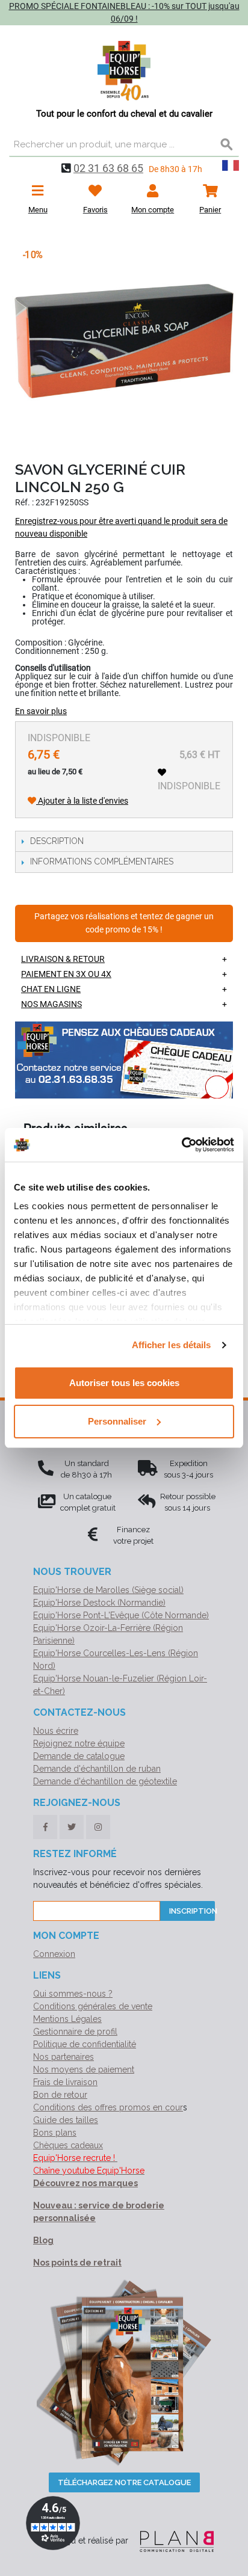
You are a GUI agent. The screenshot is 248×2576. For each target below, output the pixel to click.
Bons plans (55, 2133)
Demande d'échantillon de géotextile (105, 1781)
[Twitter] (72, 1827)
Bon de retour (60, 2095)
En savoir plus (41, 711)
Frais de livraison (65, 2082)
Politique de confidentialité (85, 2044)
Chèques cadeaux (68, 2145)
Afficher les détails (172, 1345)
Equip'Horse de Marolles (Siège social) (108, 1590)
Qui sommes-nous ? (73, 1994)
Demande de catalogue (79, 1756)
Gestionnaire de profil (75, 2032)
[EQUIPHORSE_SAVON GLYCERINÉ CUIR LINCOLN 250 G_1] (124, 340)
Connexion (54, 1954)
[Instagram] (98, 1827)
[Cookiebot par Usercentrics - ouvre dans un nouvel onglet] (181, 1145)
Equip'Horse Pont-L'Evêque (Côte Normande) (121, 1615)
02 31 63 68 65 (108, 168)
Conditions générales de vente (93, 2006)
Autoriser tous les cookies (124, 1383)
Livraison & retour (63, 959)
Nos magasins (51, 1004)
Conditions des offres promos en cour (108, 2107)
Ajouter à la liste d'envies (82, 801)
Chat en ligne (51, 989)
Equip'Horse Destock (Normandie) (99, 1603)
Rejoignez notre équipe (79, 1743)
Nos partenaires (64, 2057)
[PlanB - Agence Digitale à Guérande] (172, 2541)
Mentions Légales (67, 2019)
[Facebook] (45, 1827)
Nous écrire (56, 1731)
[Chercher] (227, 145)
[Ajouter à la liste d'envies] (162, 772)
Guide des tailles (66, 2120)
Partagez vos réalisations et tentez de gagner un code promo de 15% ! (124, 923)
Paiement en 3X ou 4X (66, 974)
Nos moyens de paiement (84, 2069)
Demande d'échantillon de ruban (97, 1769)
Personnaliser (117, 1421)
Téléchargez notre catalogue (124, 2482)
